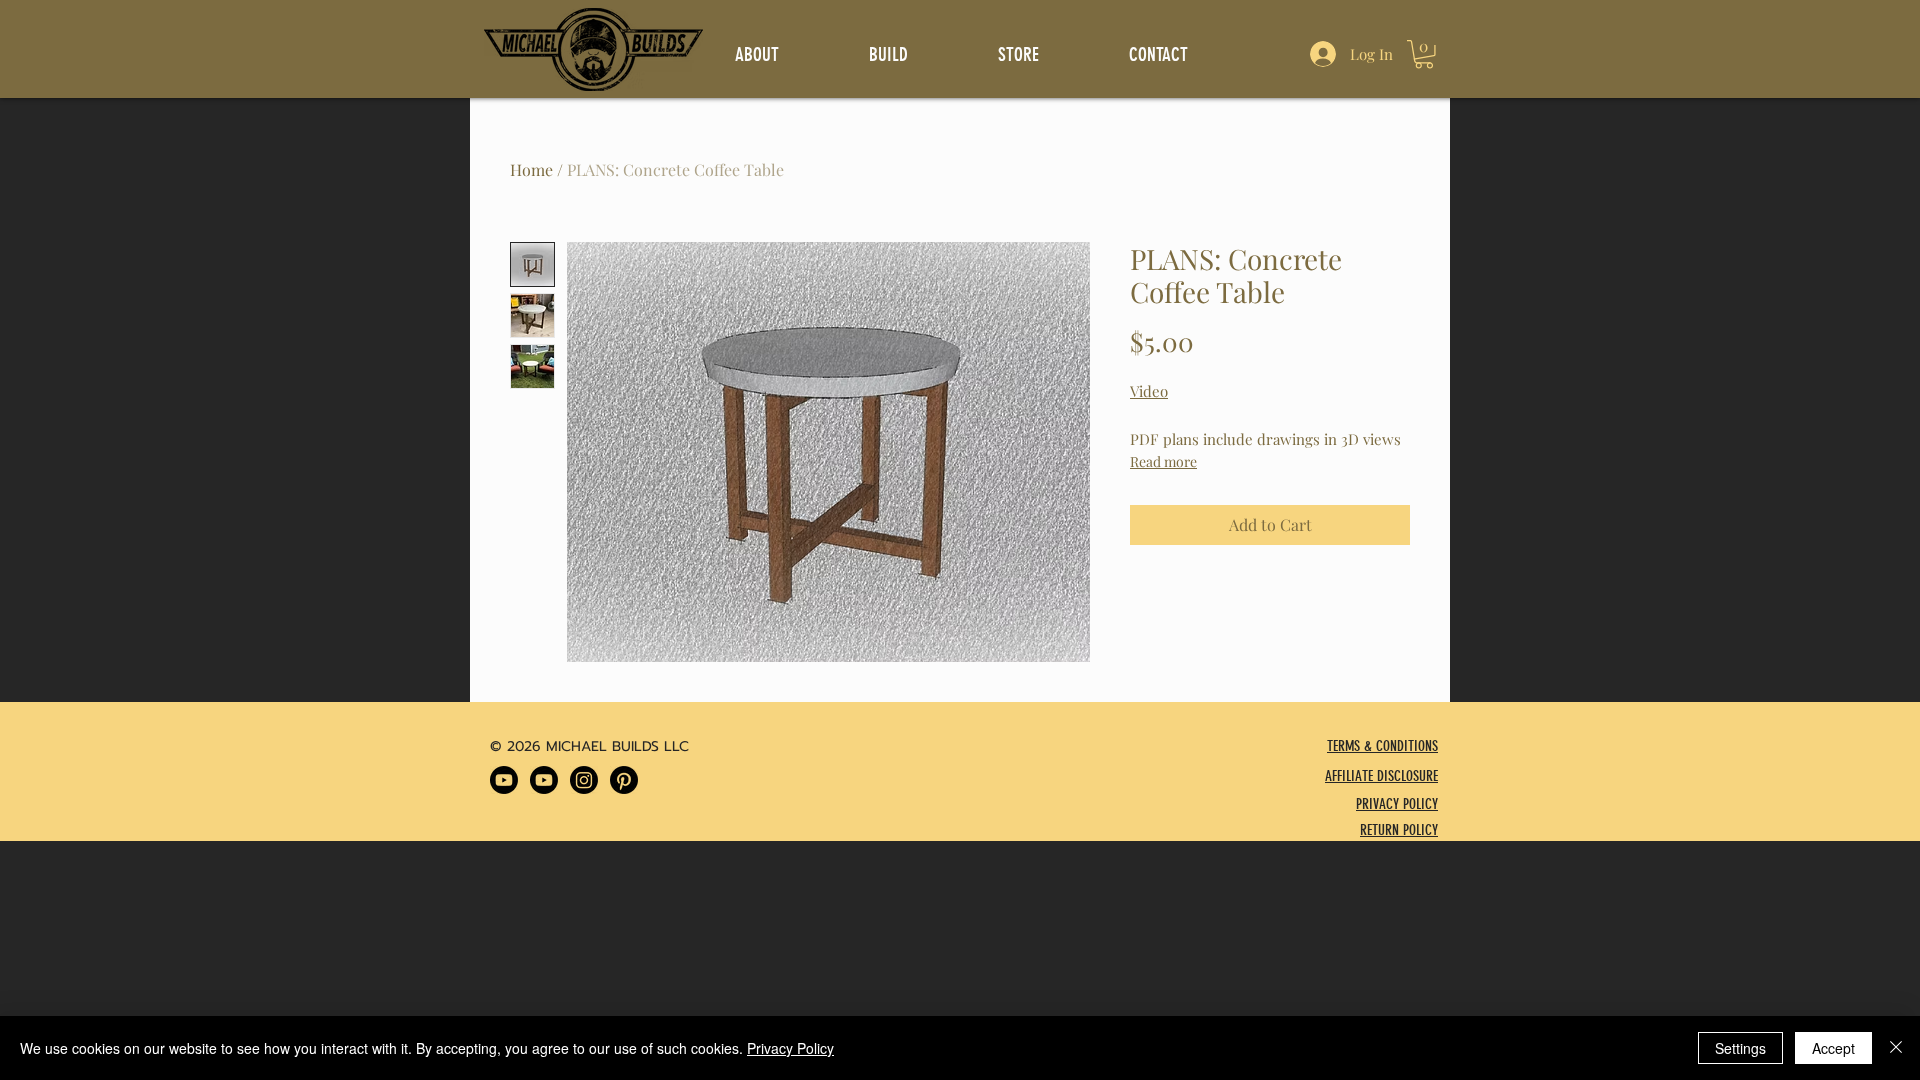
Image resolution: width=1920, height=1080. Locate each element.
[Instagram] (584, 780)
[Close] (1896, 1048)
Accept (1833, 1048)
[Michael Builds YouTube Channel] (504, 780)
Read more (1163, 461)
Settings (1740, 1048)
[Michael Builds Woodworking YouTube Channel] (544, 780)
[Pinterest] (624, 780)
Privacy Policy (790, 1048)
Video (1149, 391)
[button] (1424, 54)
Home (531, 169)
